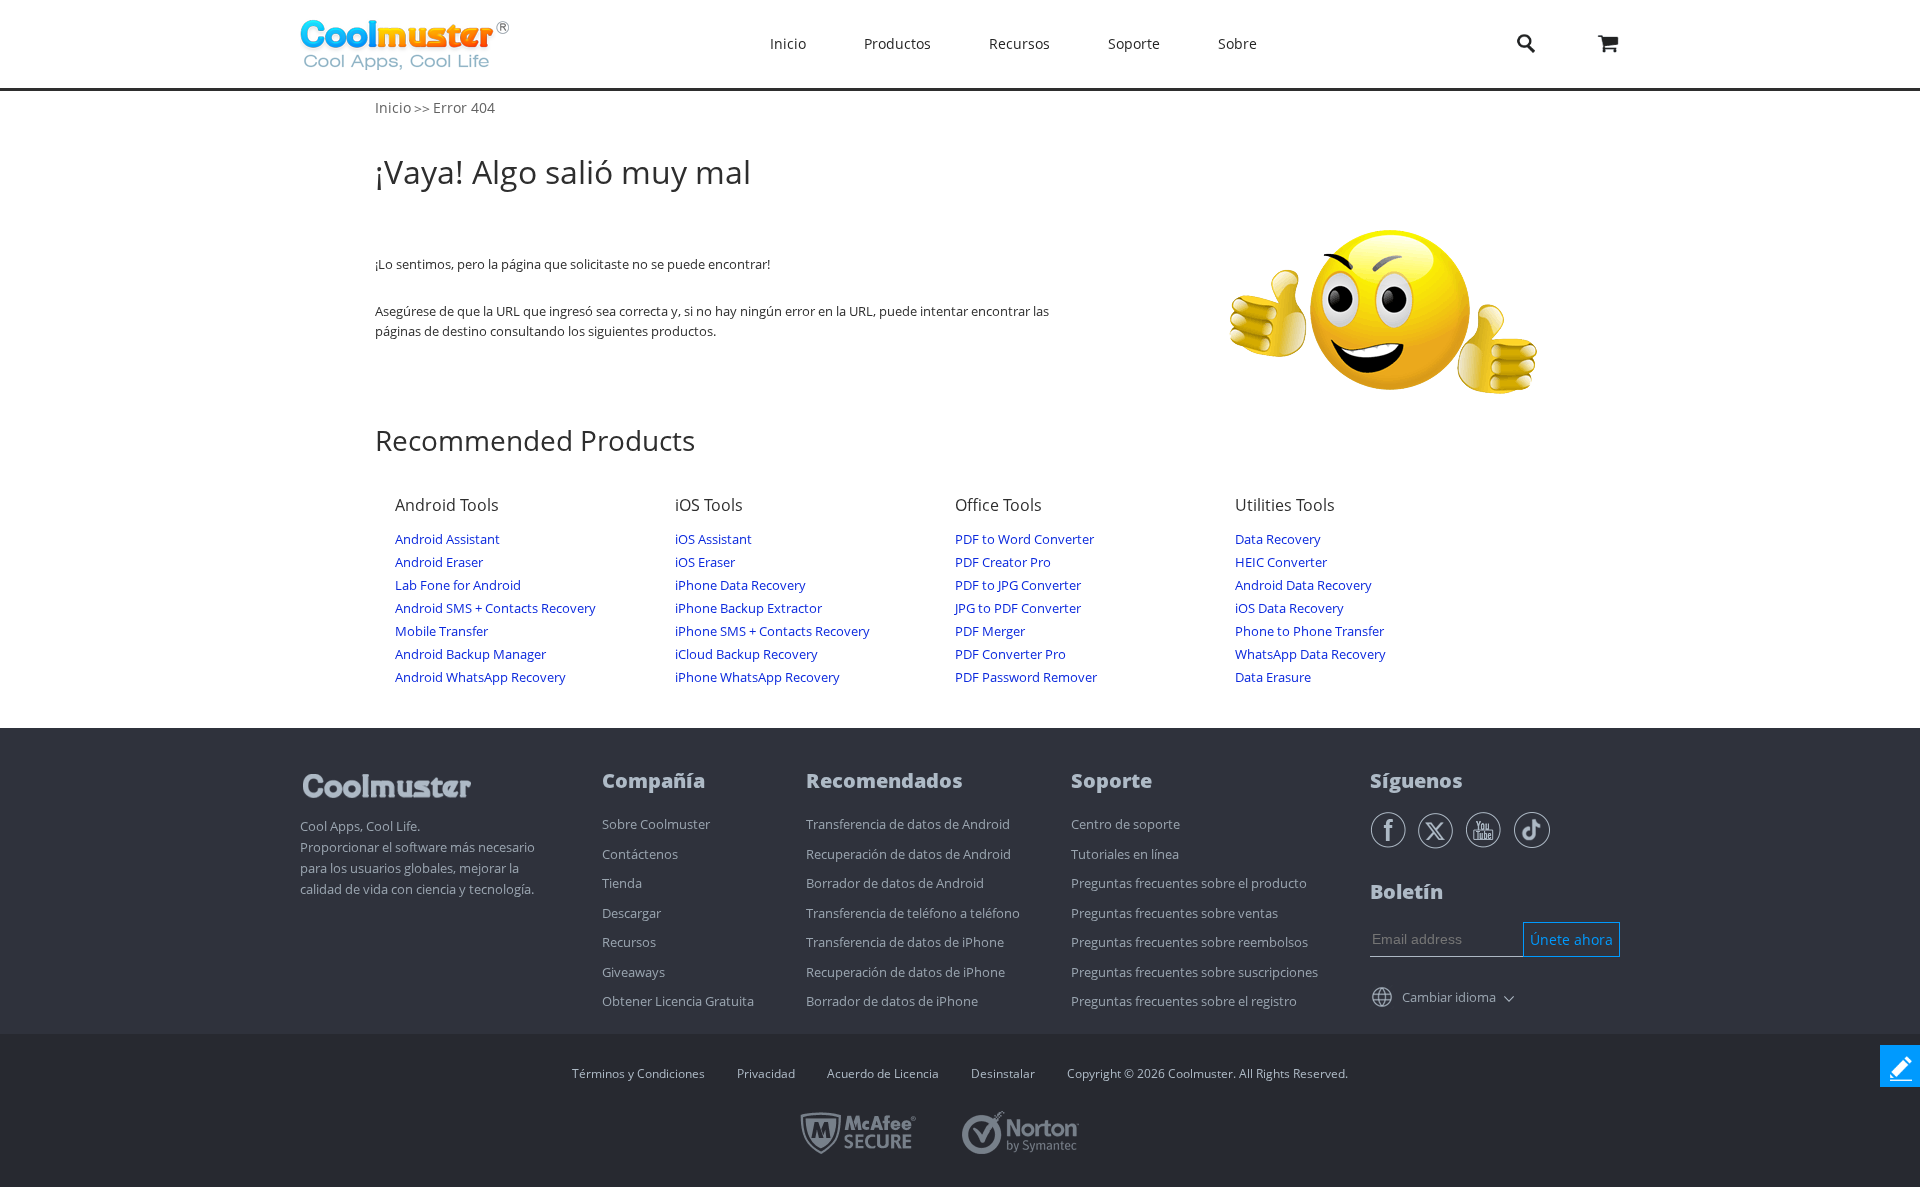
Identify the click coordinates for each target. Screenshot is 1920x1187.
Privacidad (766, 1073)
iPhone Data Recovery (740, 585)
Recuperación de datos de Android (908, 854)
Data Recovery (1278, 539)
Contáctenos (640, 854)
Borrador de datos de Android (895, 883)
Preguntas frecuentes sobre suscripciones (1194, 972)
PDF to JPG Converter (1018, 585)
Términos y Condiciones (638, 1073)
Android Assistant (447, 539)
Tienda (622, 883)
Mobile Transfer (441, 631)
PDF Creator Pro (1003, 562)
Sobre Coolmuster (656, 824)
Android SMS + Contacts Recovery (495, 608)
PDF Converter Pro (1010, 654)
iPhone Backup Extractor (748, 608)
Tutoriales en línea (1125, 854)
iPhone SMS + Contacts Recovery (772, 631)
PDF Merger (990, 631)
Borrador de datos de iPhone (892, 1001)
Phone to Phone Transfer (1309, 631)
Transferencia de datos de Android (908, 824)
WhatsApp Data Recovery (1310, 654)
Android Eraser (439, 562)
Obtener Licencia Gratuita (678, 1001)
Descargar (631, 913)
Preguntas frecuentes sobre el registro (1184, 1001)
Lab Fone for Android (458, 585)
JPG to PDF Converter (1018, 608)
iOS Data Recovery (1289, 608)
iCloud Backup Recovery (746, 654)
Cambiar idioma (1449, 997)
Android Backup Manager (470, 654)
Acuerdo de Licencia (883, 1073)
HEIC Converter (1281, 562)
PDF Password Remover (1026, 677)
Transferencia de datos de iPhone (905, 942)
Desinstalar (1003, 1073)
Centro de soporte (1125, 824)
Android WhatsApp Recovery (480, 677)
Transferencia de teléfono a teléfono (913, 913)
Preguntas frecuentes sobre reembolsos (1189, 942)
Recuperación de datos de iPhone (905, 972)
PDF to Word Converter (1024, 539)
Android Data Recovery (1303, 585)
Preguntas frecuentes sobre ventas (1174, 913)
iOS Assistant (713, 539)
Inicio (788, 43)
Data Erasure (1273, 677)
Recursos (629, 942)
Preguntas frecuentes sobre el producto (1189, 883)
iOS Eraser (705, 562)
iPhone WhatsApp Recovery (757, 677)
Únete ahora (1571, 939)
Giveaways (633, 972)
